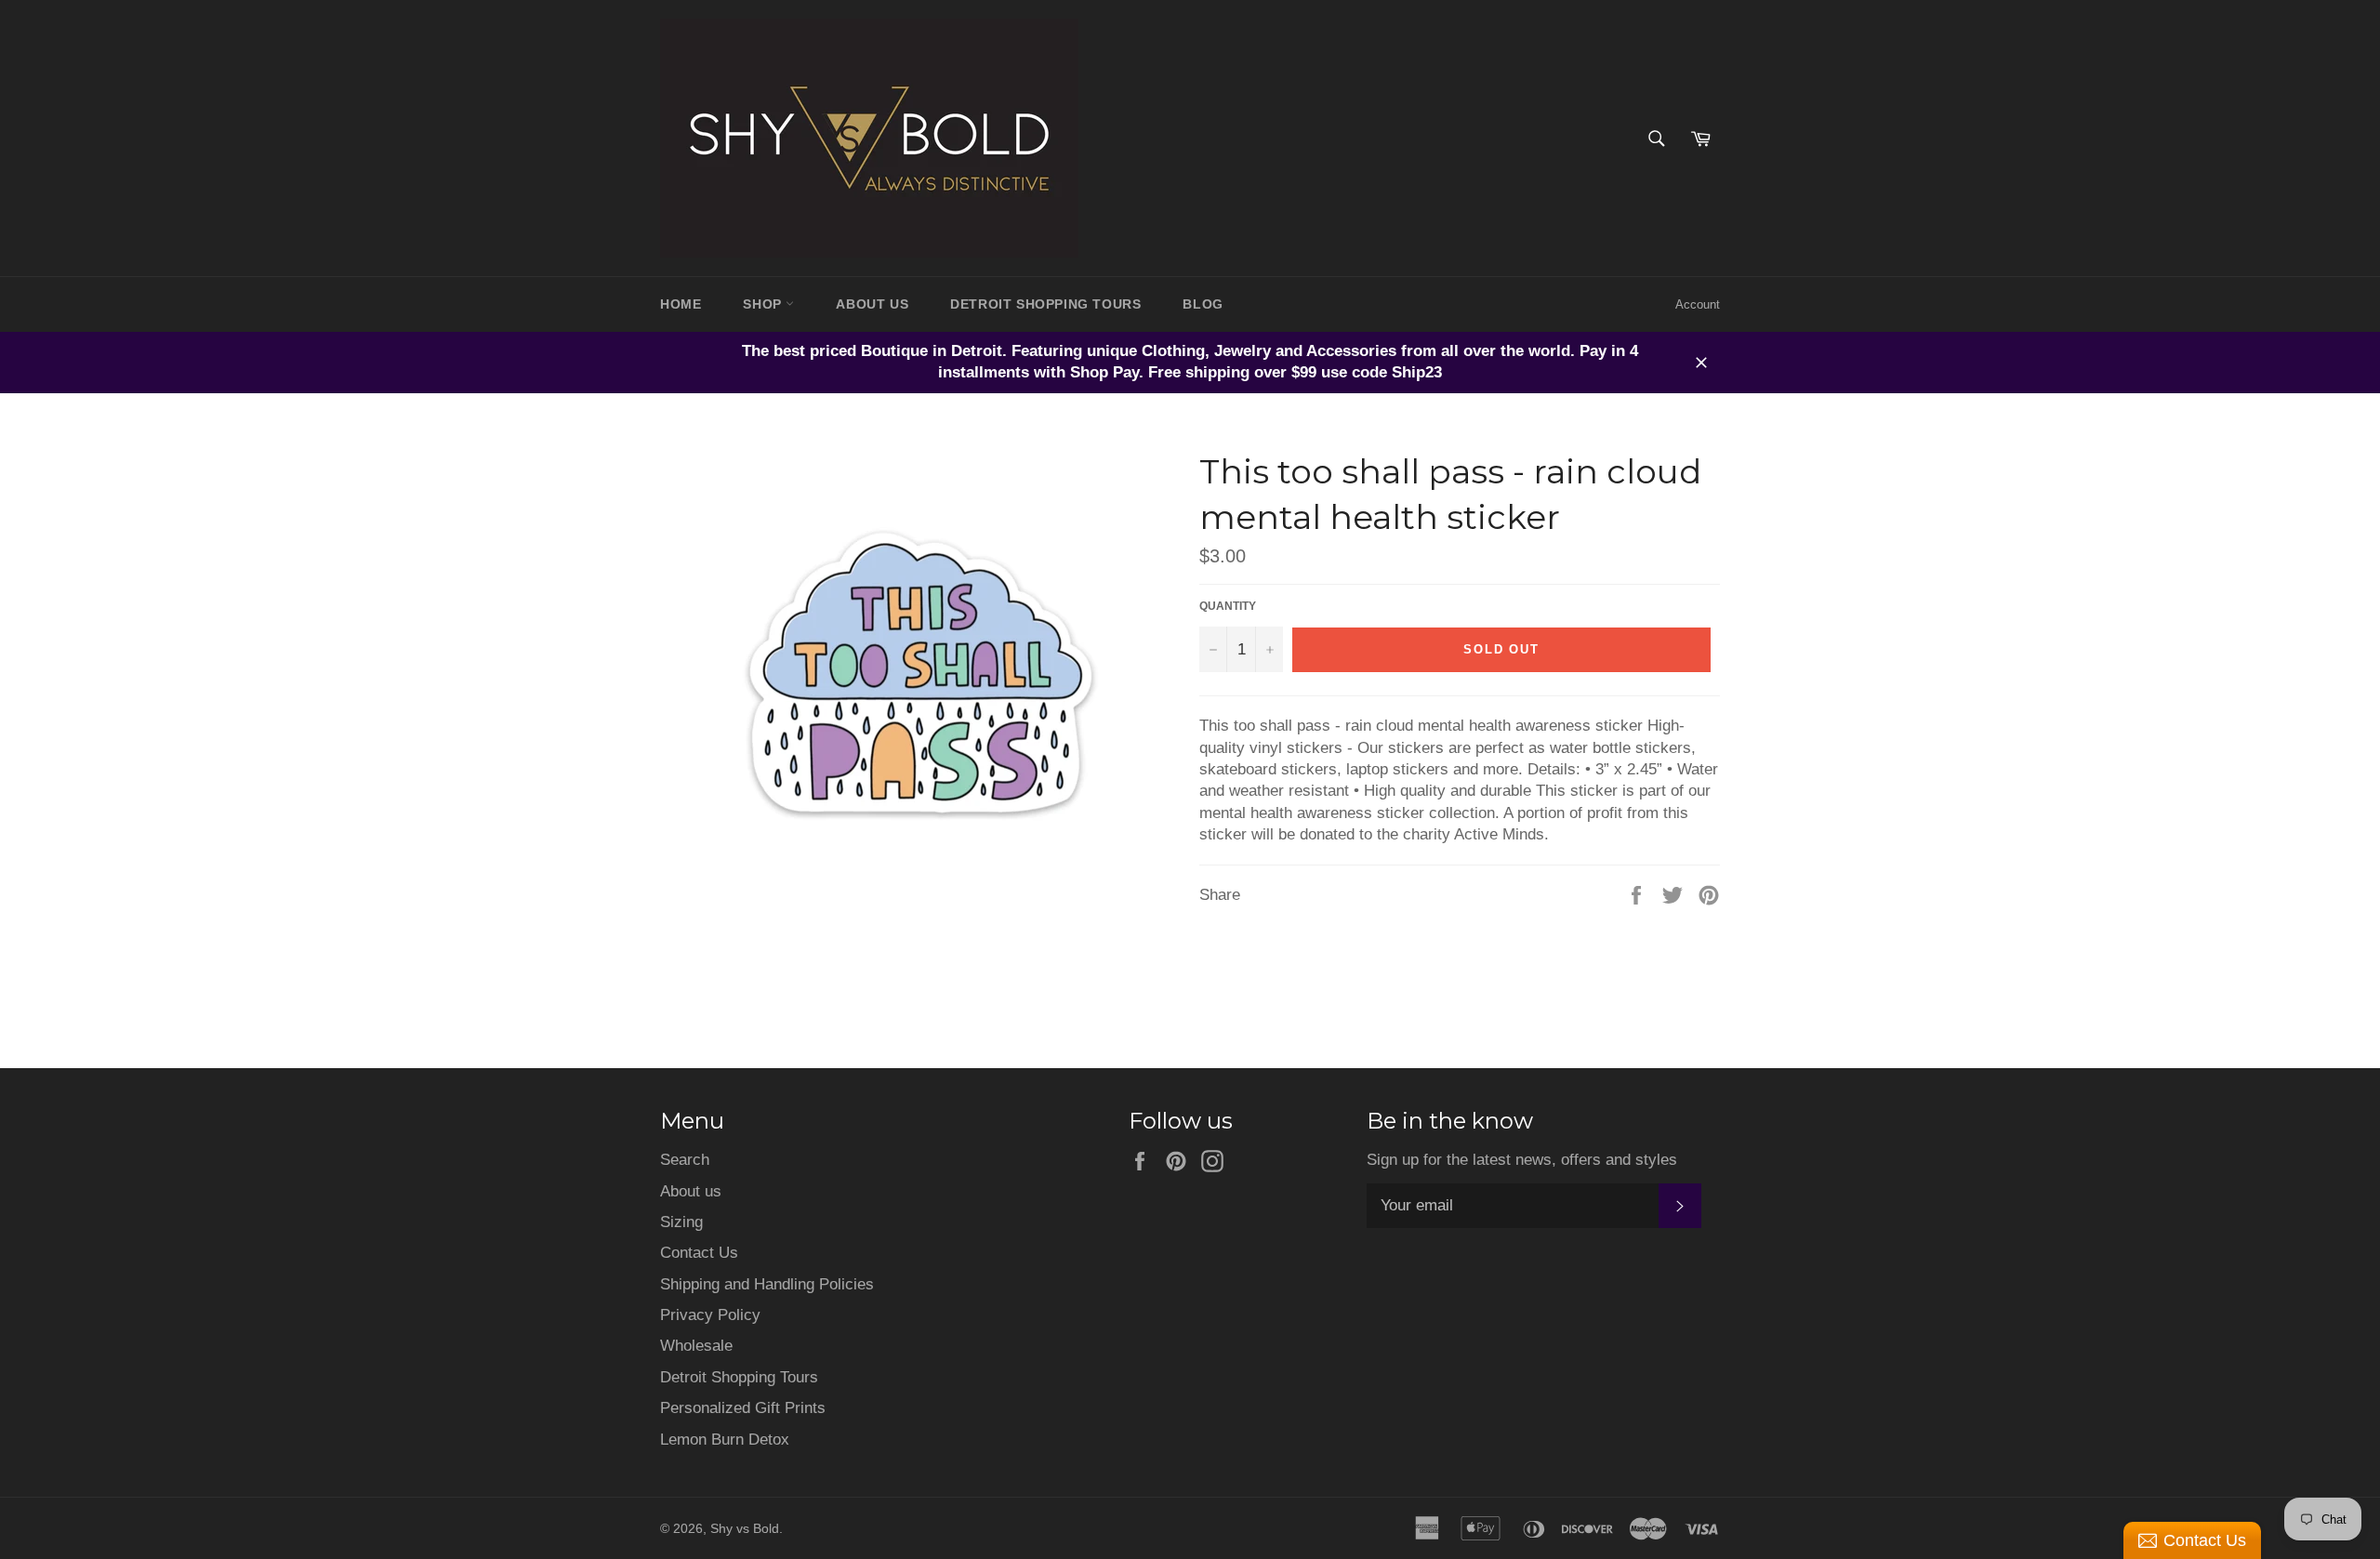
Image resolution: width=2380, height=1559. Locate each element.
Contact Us (699, 1253)
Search (685, 1160)
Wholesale (696, 1346)
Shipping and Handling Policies (767, 1284)
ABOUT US (872, 304)
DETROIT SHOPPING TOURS (1045, 304)
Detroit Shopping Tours (739, 1377)
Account (1698, 304)
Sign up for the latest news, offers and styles (1522, 1160)
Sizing (681, 1222)
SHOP (764, 304)
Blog (1203, 304)
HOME (681, 304)
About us (691, 1191)
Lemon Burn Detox (725, 1440)
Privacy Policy (710, 1315)
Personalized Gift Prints (743, 1408)
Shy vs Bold (745, 1529)
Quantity (1228, 606)
